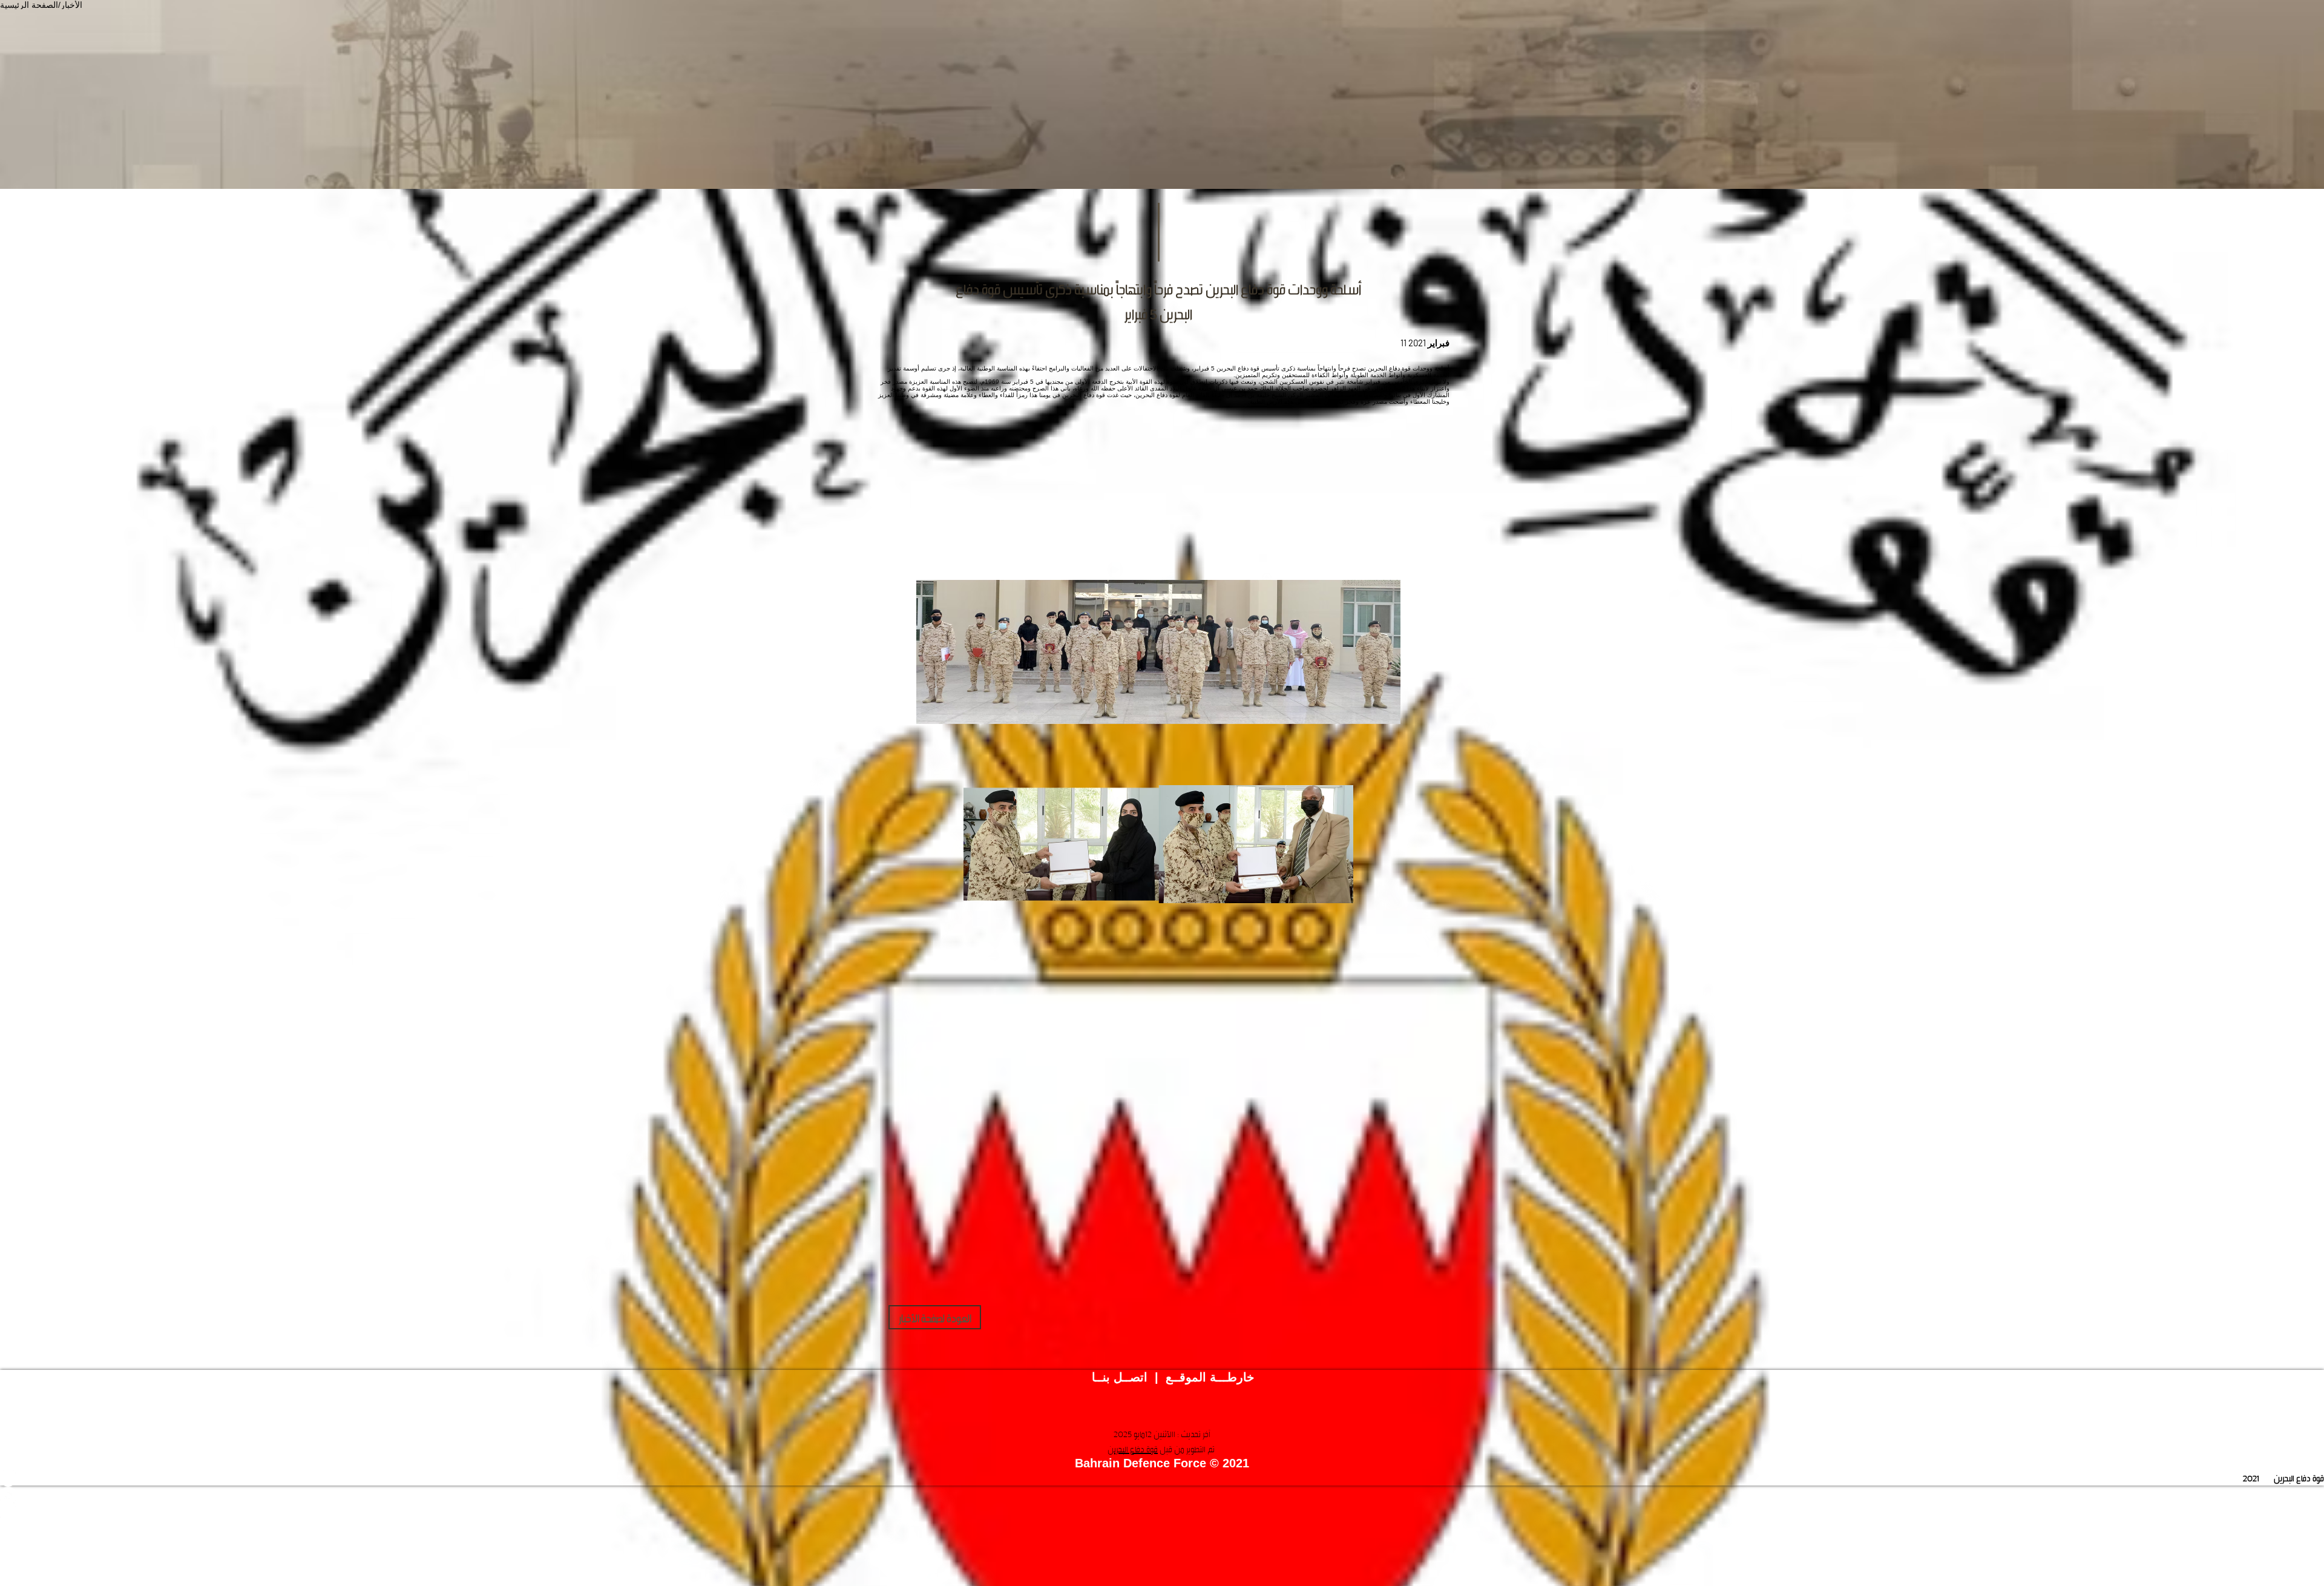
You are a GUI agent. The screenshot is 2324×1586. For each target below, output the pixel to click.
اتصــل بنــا (1120, 1377)
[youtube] (1162, 1495)
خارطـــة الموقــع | (1201, 1377)
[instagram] (1162, 1511)
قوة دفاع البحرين (1133, 1449)
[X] (1162, 1479)
